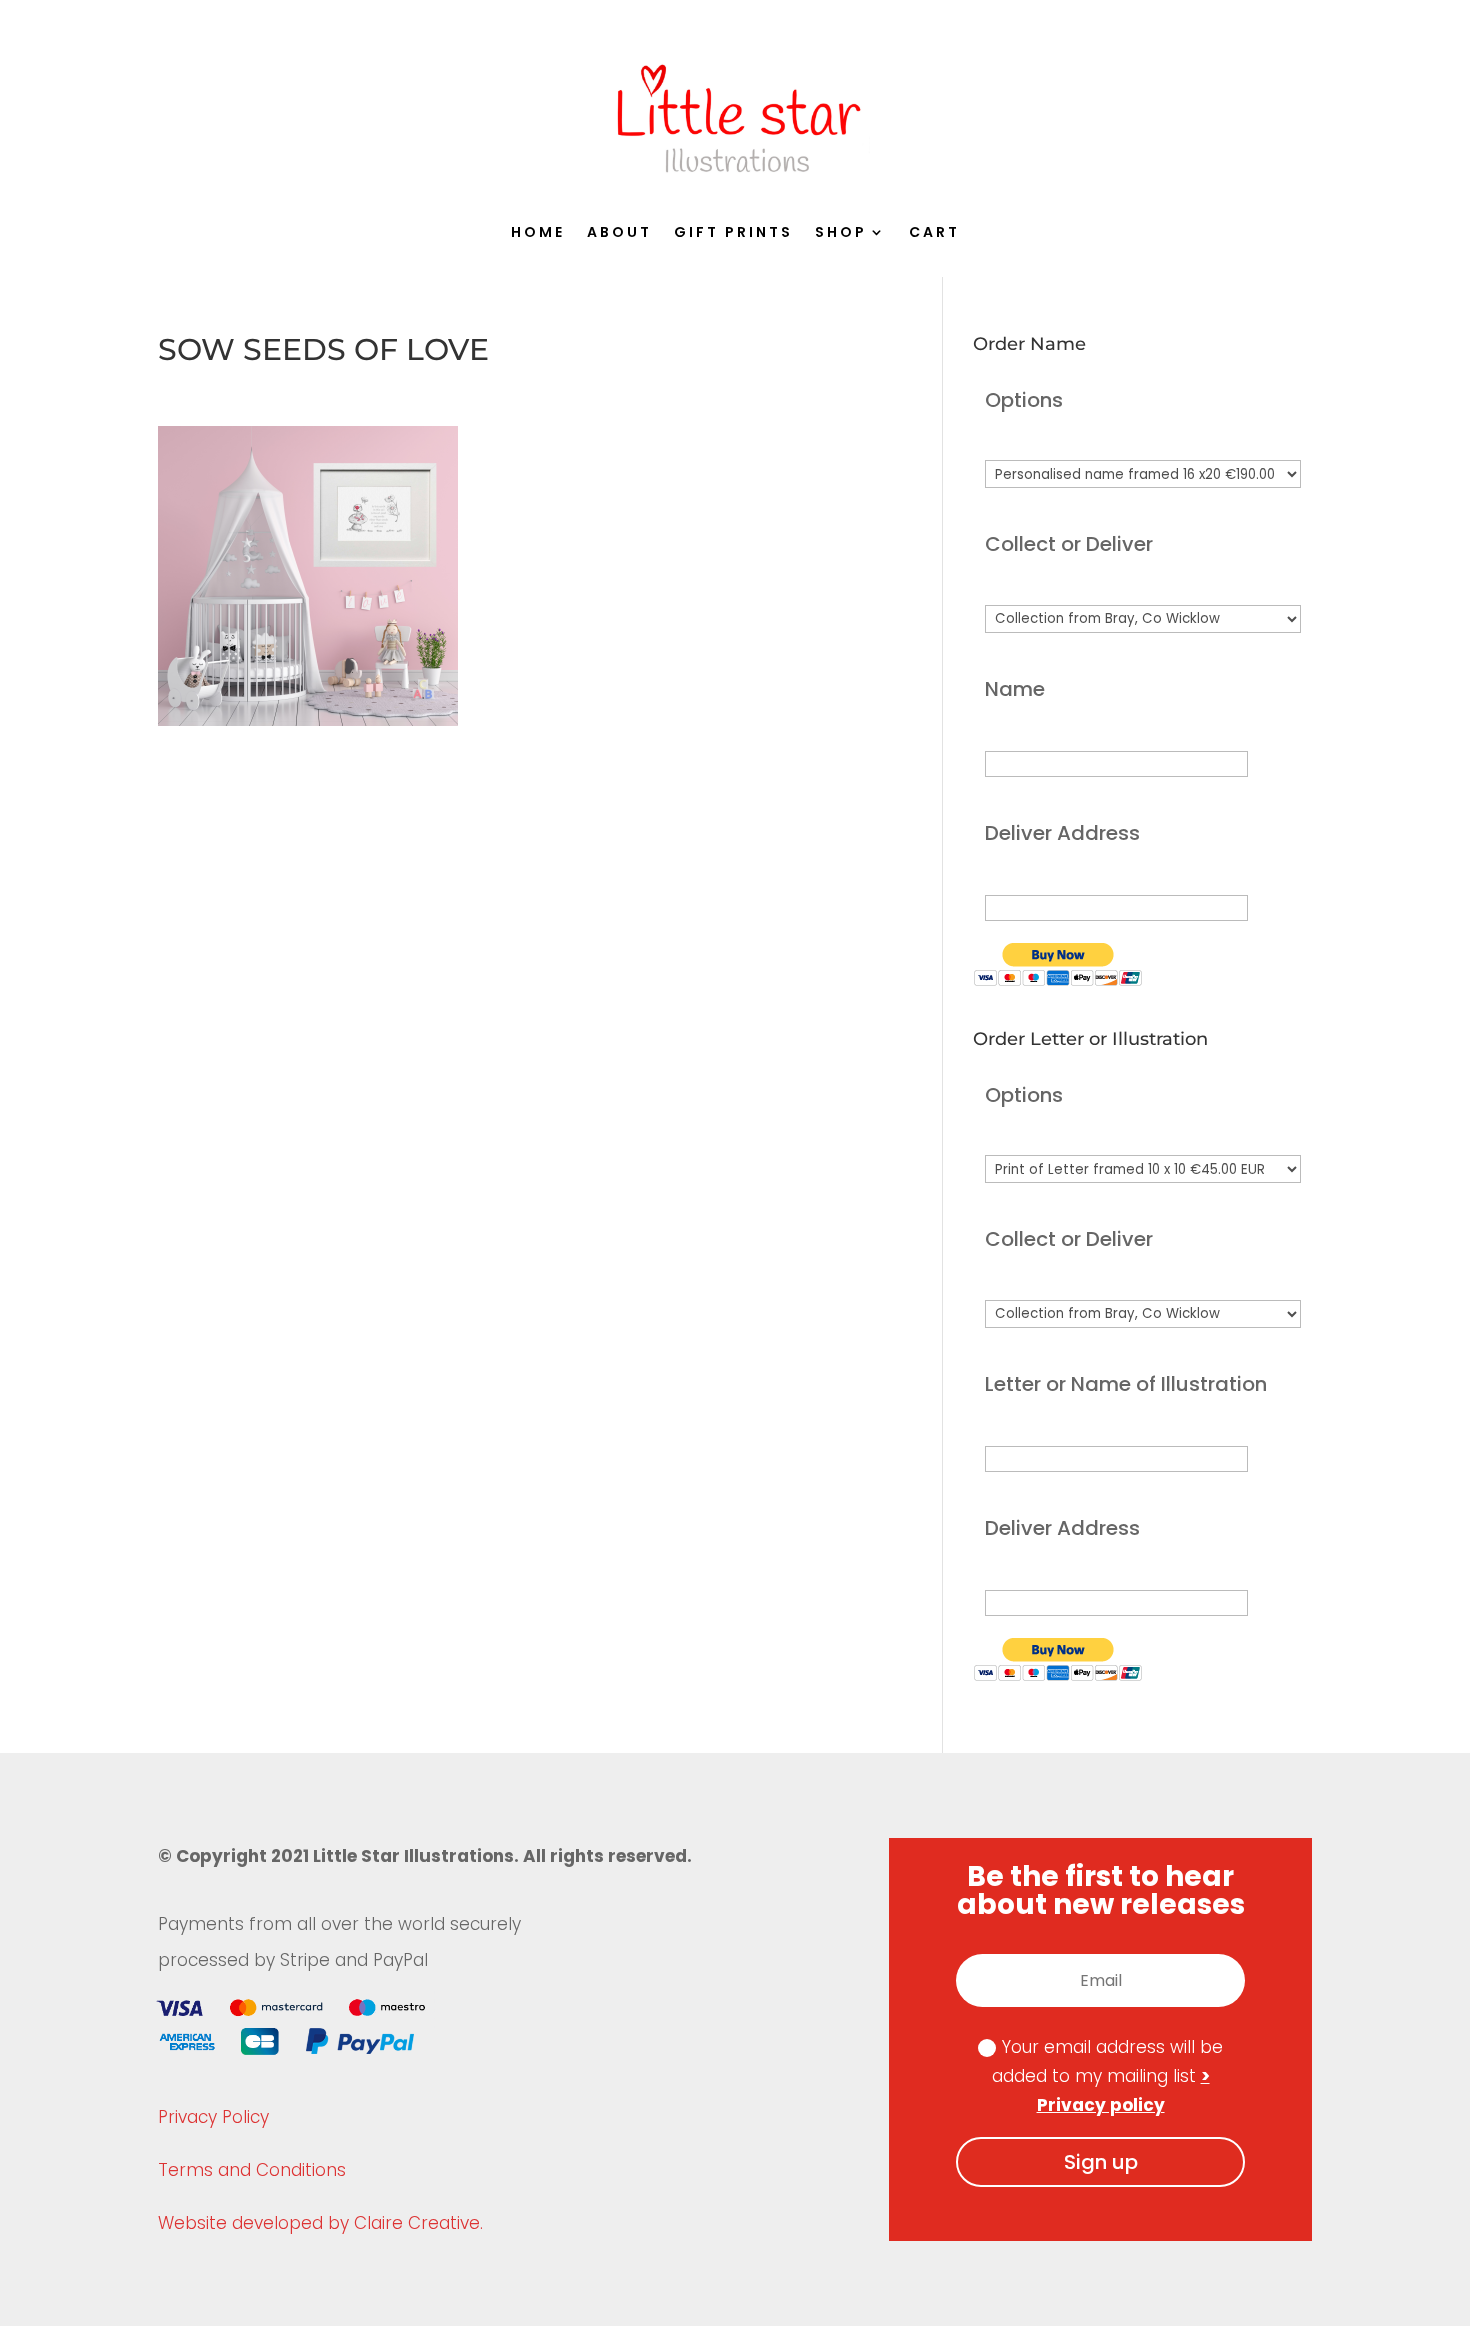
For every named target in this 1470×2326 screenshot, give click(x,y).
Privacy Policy (213, 2117)
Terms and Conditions (252, 2170)
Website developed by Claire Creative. (320, 2223)
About (619, 233)
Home (538, 233)
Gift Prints (733, 233)
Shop (841, 233)
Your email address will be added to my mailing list (1108, 2076)
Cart (934, 233)
